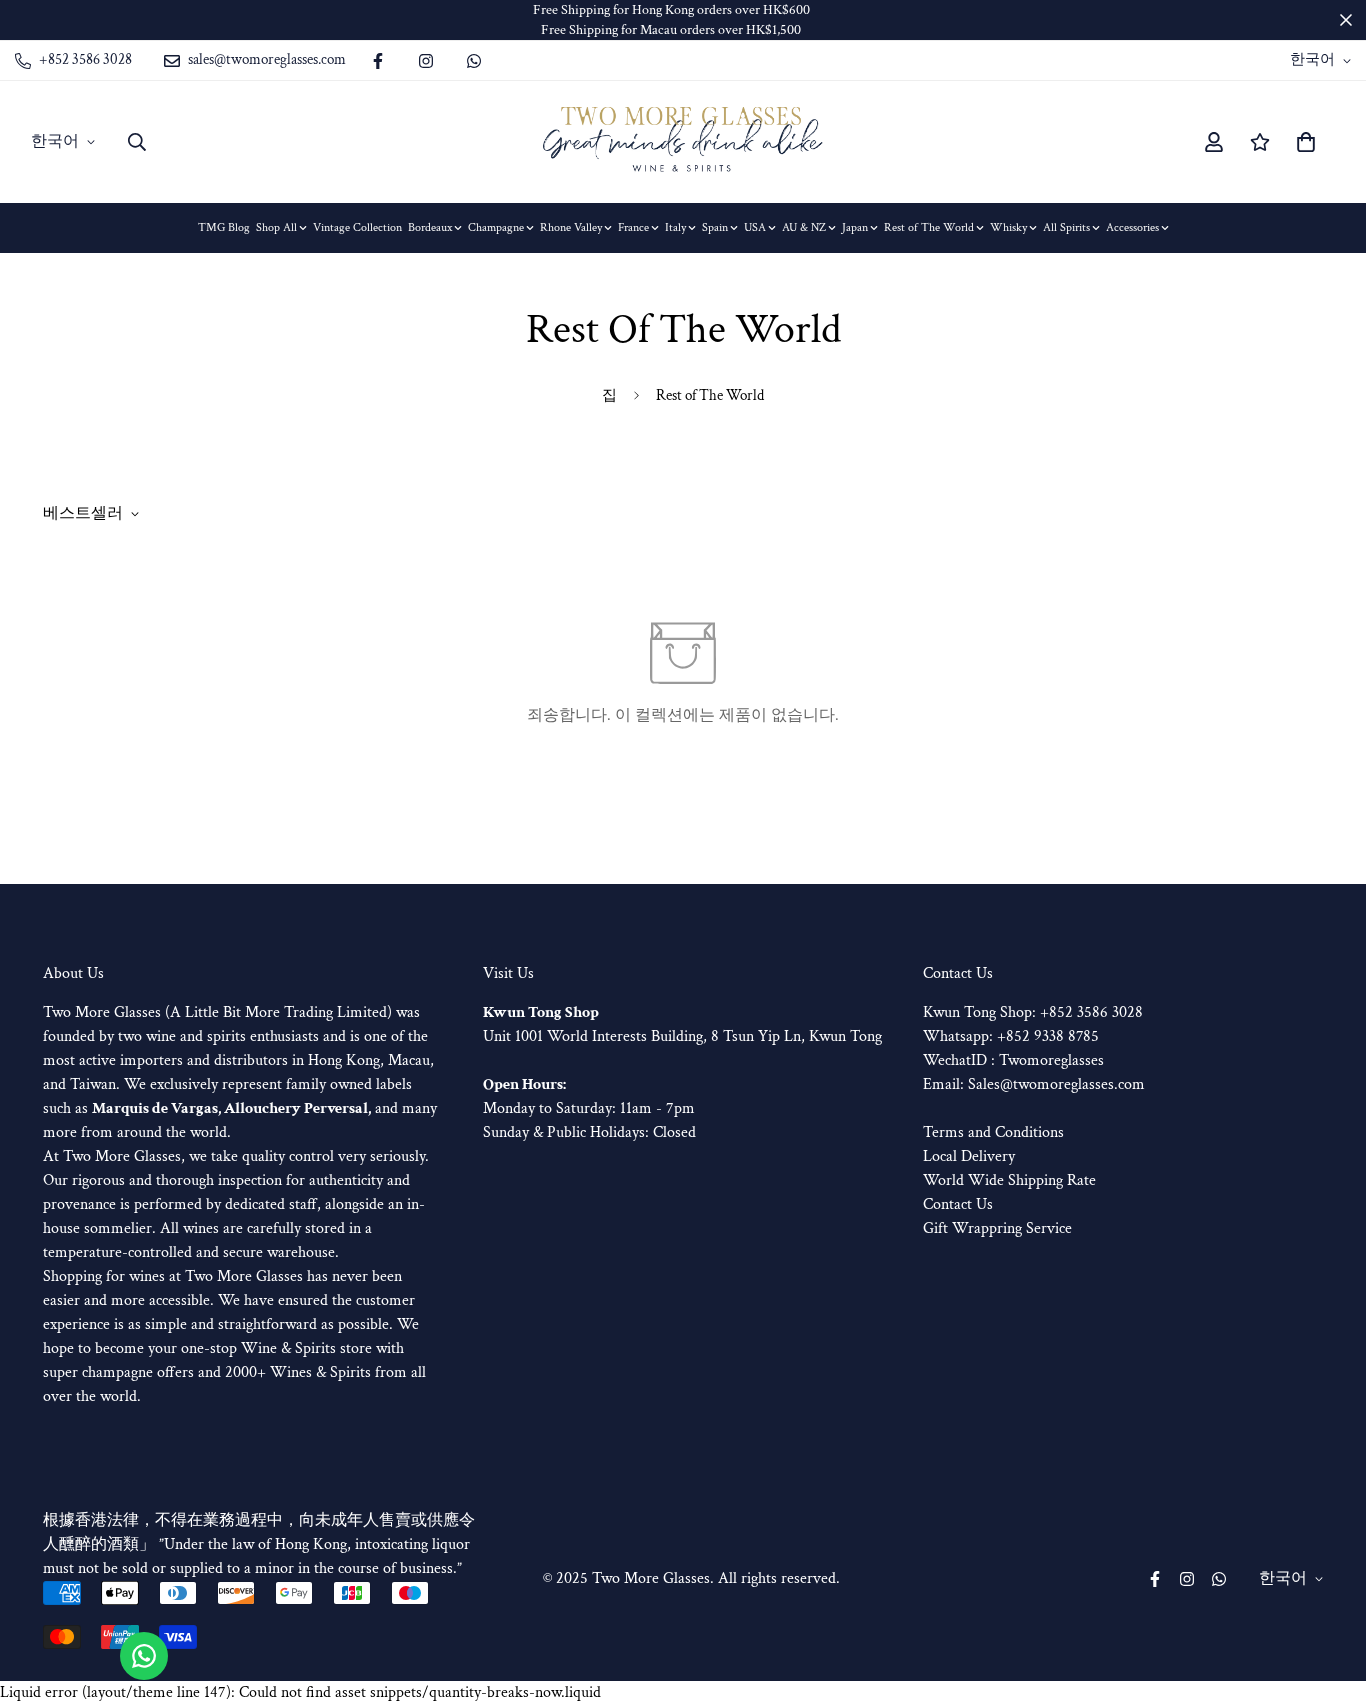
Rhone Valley (571, 227)
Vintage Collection (357, 227)
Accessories (1132, 227)
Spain (715, 227)
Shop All (276, 227)
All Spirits (1066, 227)
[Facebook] (378, 61)
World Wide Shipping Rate (1009, 1180)
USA (755, 227)
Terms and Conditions (993, 1132)
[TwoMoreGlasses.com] (683, 142)
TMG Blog (224, 227)
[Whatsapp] (474, 61)
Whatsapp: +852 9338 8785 (1011, 1036)
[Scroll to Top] (1327, 1596)
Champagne (496, 227)
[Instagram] (426, 61)
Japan (855, 227)
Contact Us (958, 1204)
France (633, 227)
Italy (675, 227)
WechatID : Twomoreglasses (1013, 1060)
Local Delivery (969, 1156)
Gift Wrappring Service (997, 1228)
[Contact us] (144, 1656)
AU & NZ (804, 227)
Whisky (1008, 227)
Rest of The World (929, 227)
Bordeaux (430, 227)
